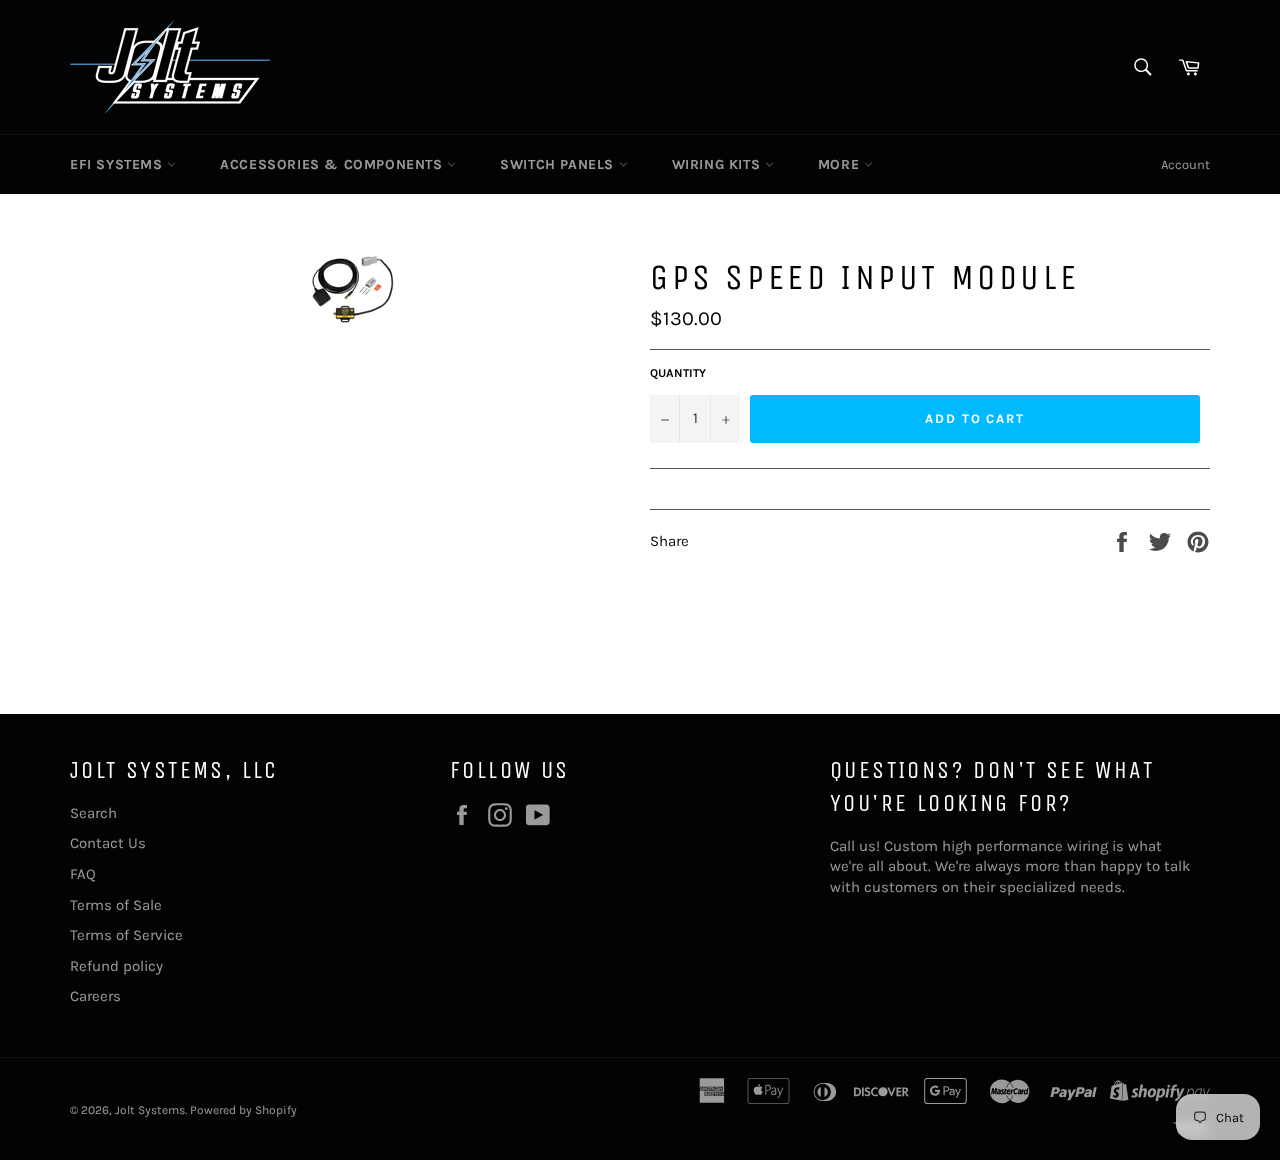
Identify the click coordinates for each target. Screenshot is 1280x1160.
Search (93, 813)
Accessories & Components (333, 164)
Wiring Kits (718, 164)
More (841, 164)
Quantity (678, 373)
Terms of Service (126, 935)
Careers (95, 996)
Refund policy (116, 966)
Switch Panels (559, 164)
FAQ (83, 874)
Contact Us (108, 843)
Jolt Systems (150, 1110)
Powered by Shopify (243, 1110)
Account (1185, 164)
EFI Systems (118, 164)
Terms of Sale (116, 905)
